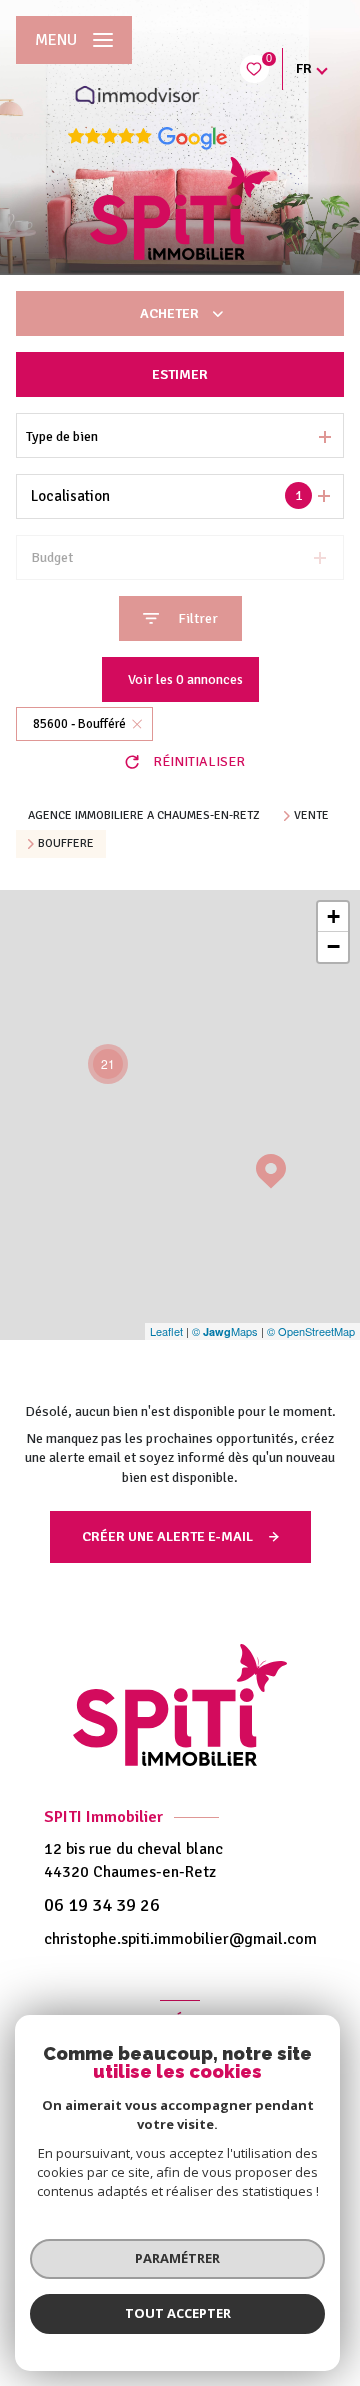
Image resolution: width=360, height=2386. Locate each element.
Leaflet (166, 1331)
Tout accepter (178, 2313)
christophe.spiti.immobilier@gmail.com (180, 1939)
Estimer (180, 374)
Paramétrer (177, 2258)
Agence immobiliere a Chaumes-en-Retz (144, 815)
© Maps (225, 1331)
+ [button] (333, 916)
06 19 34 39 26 (102, 1905)
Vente (311, 816)
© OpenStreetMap (311, 1331)
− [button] (333, 946)
